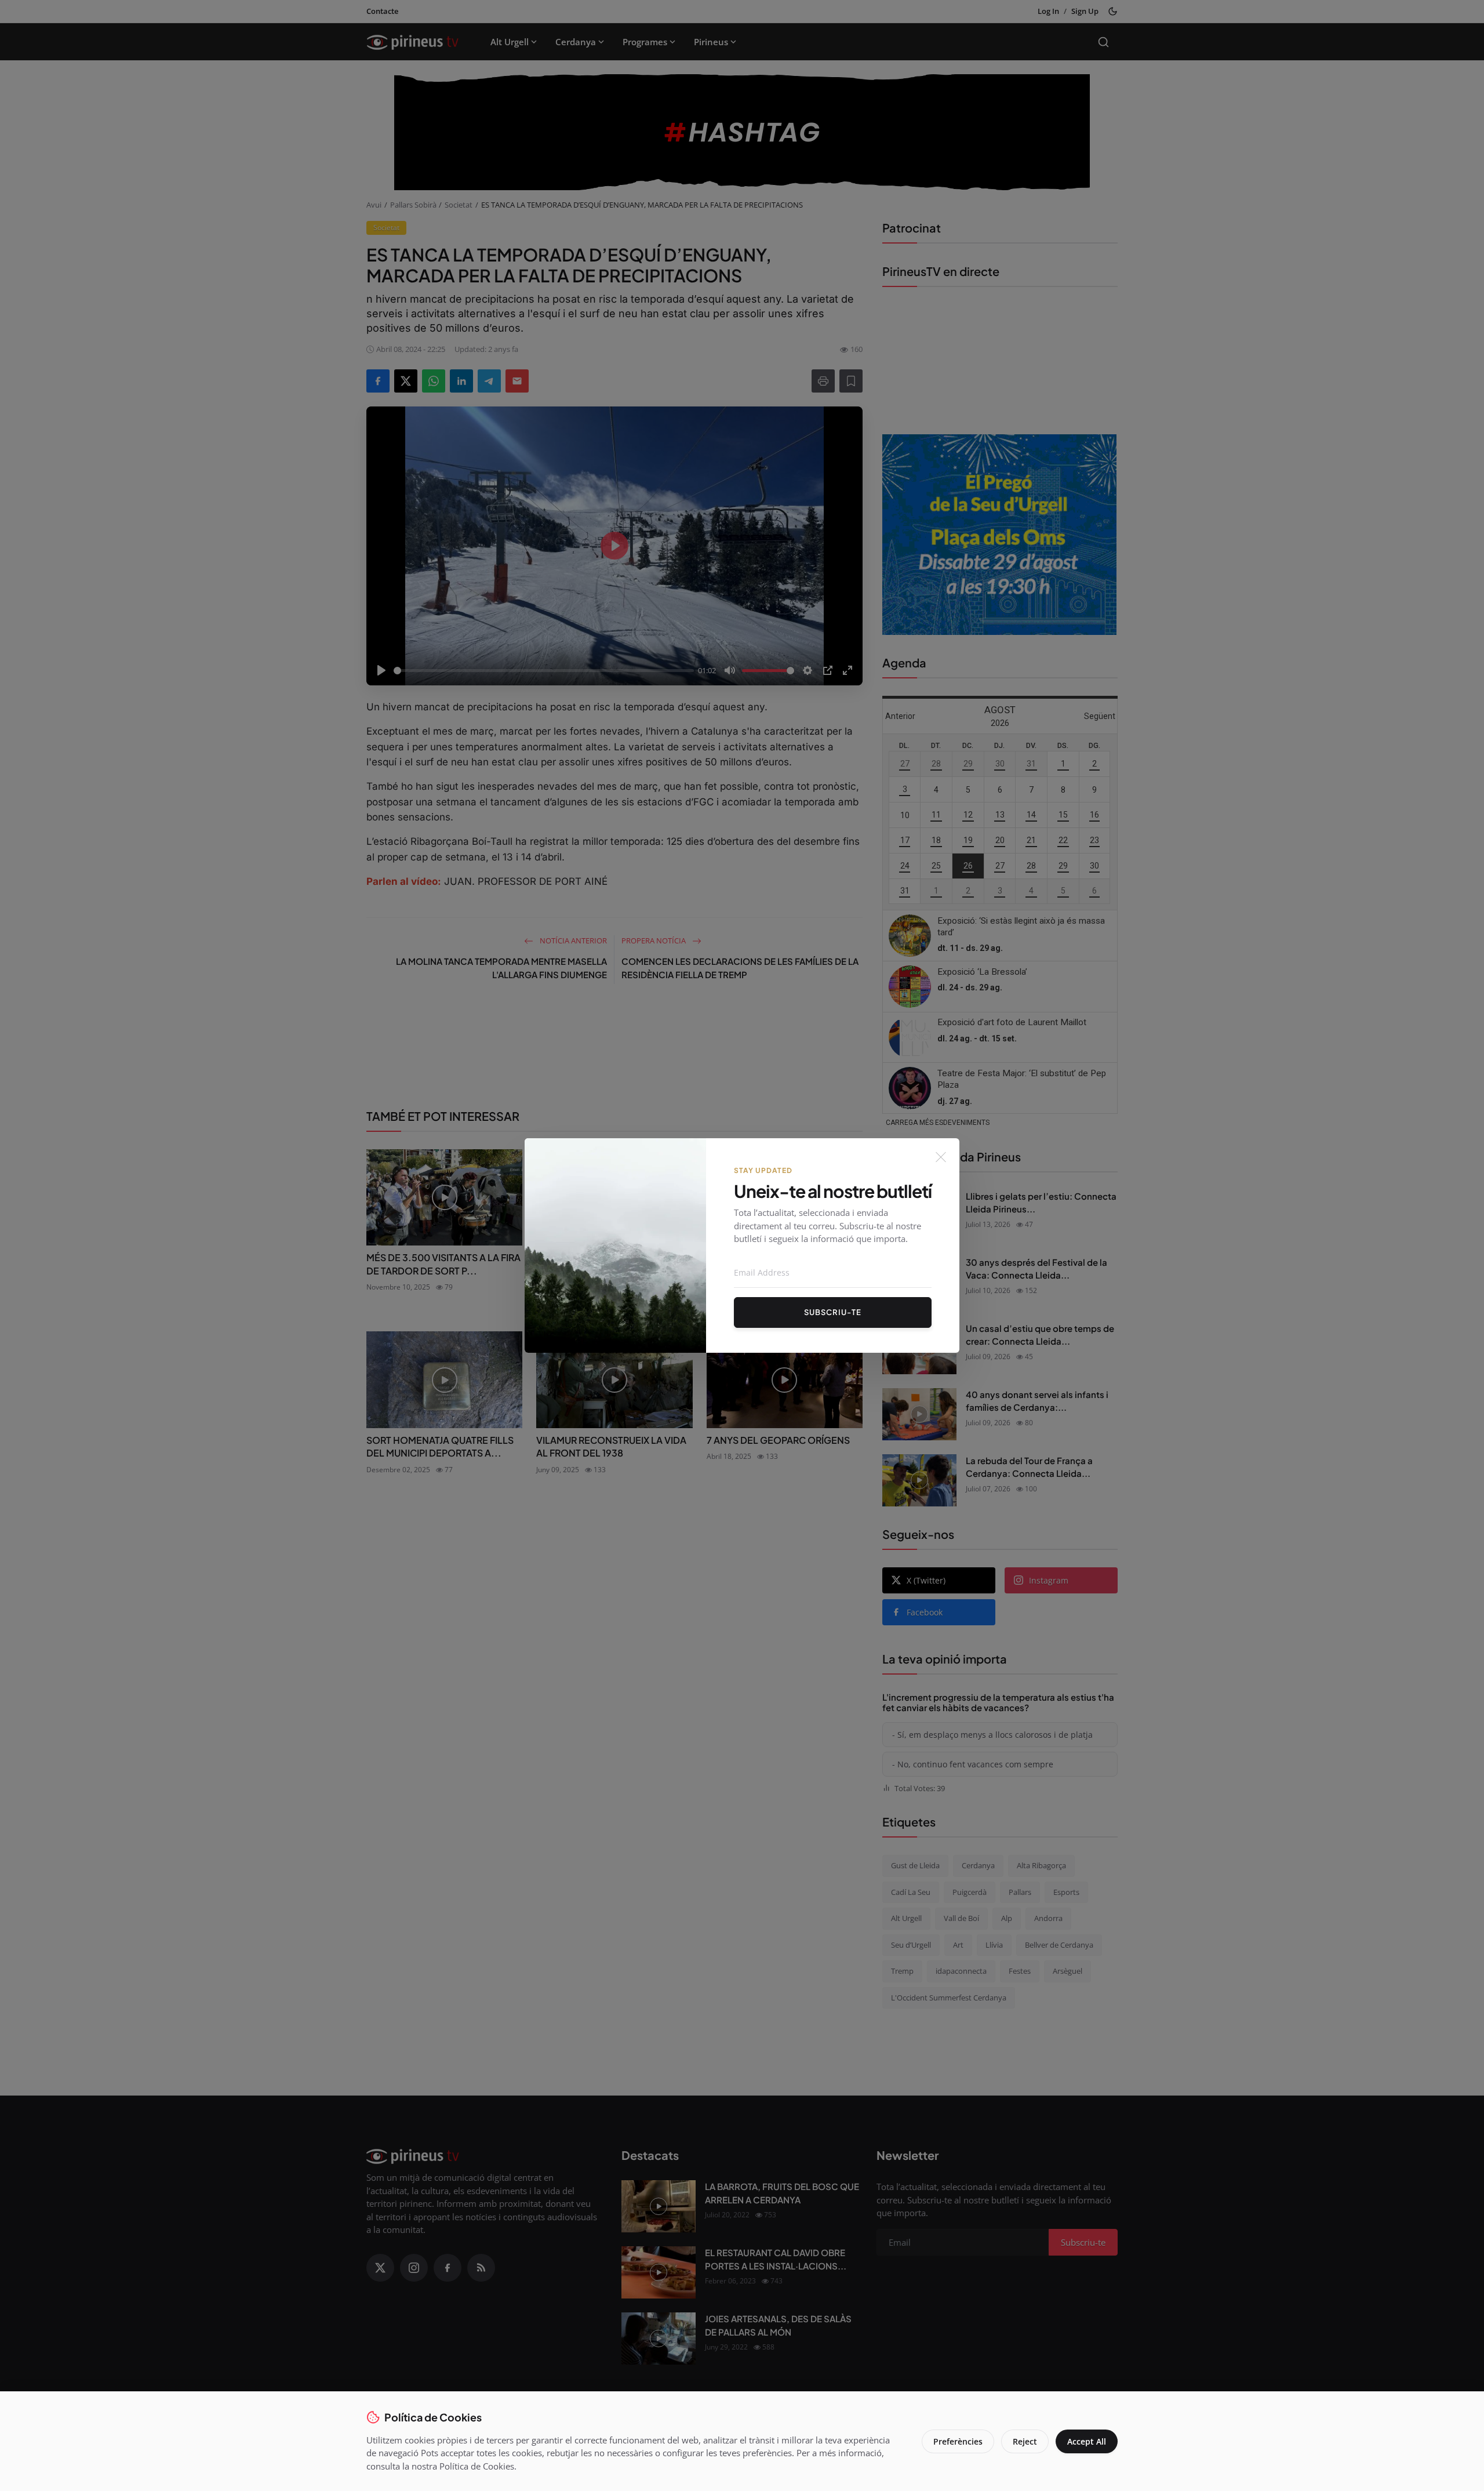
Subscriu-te (833, 1312)
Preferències (958, 2441)
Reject (1025, 2441)
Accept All (1087, 2441)
